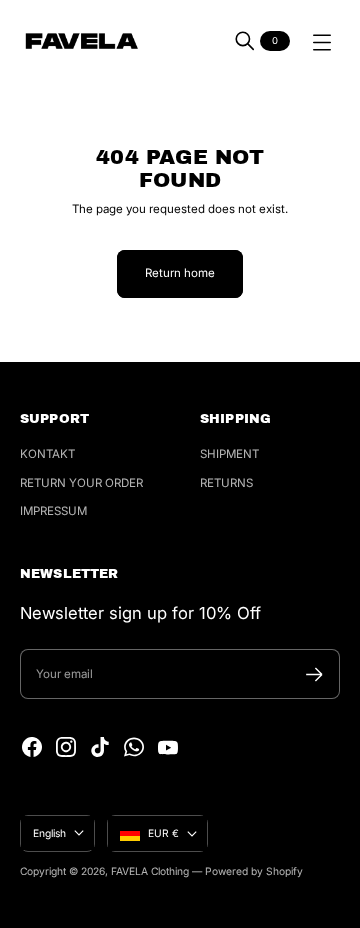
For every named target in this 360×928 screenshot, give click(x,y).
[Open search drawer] (245, 41)
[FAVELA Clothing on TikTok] (100, 747)
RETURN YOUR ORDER (81, 483)
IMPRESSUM (53, 511)
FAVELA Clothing (150, 871)
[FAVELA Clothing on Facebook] (32, 747)
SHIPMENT (229, 454)
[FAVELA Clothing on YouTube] (168, 747)
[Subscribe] (314, 674)
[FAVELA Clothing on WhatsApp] (134, 747)
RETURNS (226, 483)
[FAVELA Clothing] (81, 41)
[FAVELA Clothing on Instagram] (66, 747)
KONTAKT (47, 454)
